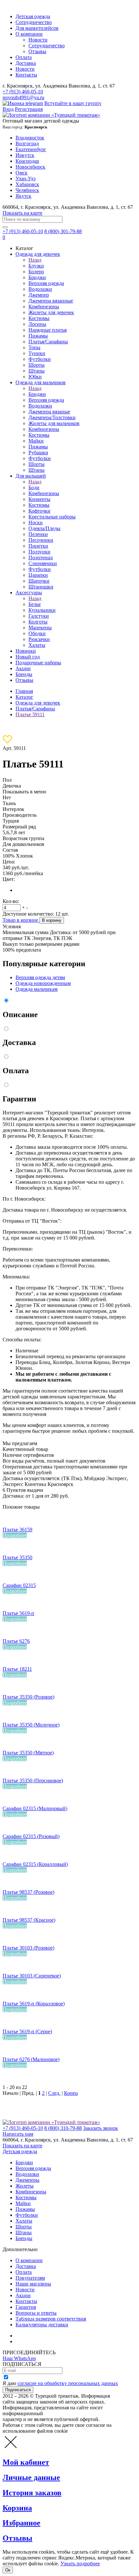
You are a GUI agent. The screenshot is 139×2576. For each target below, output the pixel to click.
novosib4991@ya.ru (23, 97)
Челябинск (27, 190)
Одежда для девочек (38, 254)
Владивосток (30, 138)
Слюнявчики (43, 563)
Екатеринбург (31, 149)
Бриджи (37, 277)
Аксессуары (29, 593)
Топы (34, 347)
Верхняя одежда (46, 283)
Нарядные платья (48, 330)
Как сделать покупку (39, 2341)
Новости (38, 40)
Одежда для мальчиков (41, 382)
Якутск (23, 196)
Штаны (37, 371)
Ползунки (39, 552)
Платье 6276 (16, 1641)
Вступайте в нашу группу (73, 103)
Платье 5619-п (18, 1613)
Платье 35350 (17, 1557)
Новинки (26, 651)
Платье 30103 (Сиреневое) (32, 1976)
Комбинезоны (44, 307)
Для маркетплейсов (37, 28)
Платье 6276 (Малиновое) (31, 2059)
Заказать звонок (101, 2128)
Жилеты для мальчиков (54, 423)
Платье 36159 (17, 1530)
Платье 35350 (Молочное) (31, 1725)
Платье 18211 (17, 1669)
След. (54, 2093)
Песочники (41, 540)
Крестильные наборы (52, 517)
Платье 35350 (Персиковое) (33, 1781)
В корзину (52, 920)
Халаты (37, 645)
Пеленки (38, 534)
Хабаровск (27, 184)
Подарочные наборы (38, 663)
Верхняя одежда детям (40, 977)
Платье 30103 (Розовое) (28, 1948)
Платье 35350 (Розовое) (28, 1697)
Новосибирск (30, 167)
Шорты (37, 365)
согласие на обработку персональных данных (68, 2383)
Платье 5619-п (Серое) (27, 2031)
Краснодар (27, 161)
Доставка (26, 63)
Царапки (38, 575)
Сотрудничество (34, 22)
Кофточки (39, 511)
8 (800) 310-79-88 (63, 2128)
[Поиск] (5, 227)
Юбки (35, 377)
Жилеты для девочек (51, 312)
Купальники (42, 610)
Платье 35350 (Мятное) (28, 1753)
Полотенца (41, 558)
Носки (36, 522)
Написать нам (18, 2134)
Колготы (38, 622)
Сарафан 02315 (19, 1585)
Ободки (37, 633)
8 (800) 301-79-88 (63, 231)
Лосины (37, 324)
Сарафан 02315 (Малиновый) (35, 1808)
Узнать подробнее (80, 2564)
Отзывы (37, 51)
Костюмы (39, 318)
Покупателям (30, 2278)
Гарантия (26, 2307)
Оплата (24, 57)
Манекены (40, 628)
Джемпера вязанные (51, 301)
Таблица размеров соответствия (51, 2319)
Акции (23, 668)
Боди (34, 487)
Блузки (36, 266)
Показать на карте (22, 213)
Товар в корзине (21, 920)
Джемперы (27, 2180)
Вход (8, 109)
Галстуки (39, 616)
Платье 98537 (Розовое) (28, 1892)
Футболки (40, 359)
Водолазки (40, 289)
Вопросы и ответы (36, 2313)
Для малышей (31, 476)
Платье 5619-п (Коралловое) (34, 2004)
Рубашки (38, 452)
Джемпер (39, 295)
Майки (36, 441)
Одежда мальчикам (37, 989)
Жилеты (25, 2186)
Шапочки (39, 581)
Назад (35, 260)
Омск (21, 173)
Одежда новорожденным (43, 983)
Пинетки (38, 546)
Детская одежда (33, 16)
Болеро (36, 272)
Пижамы (38, 336)
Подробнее (15, 1535)
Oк (8, 2570)
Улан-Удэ (26, 178)
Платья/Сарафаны (48, 342)
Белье (35, 604)
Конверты (39, 499)
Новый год (28, 657)
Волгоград (27, 143)
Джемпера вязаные (49, 412)
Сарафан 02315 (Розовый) (31, 1836)
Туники (37, 353)
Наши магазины (33, 2284)
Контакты (26, 75)
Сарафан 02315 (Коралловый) (35, 1864)
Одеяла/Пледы (44, 528)
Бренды (24, 674)
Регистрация (29, 109)
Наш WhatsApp (19, 2358)
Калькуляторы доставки (42, 2325)
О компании (29, 34)
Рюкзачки (39, 639)
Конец (71, 2093)
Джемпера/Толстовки (52, 417)
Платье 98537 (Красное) (29, 1920)
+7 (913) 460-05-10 (23, 92)
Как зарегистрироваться (42, 2336)
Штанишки (41, 587)
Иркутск (25, 155)
